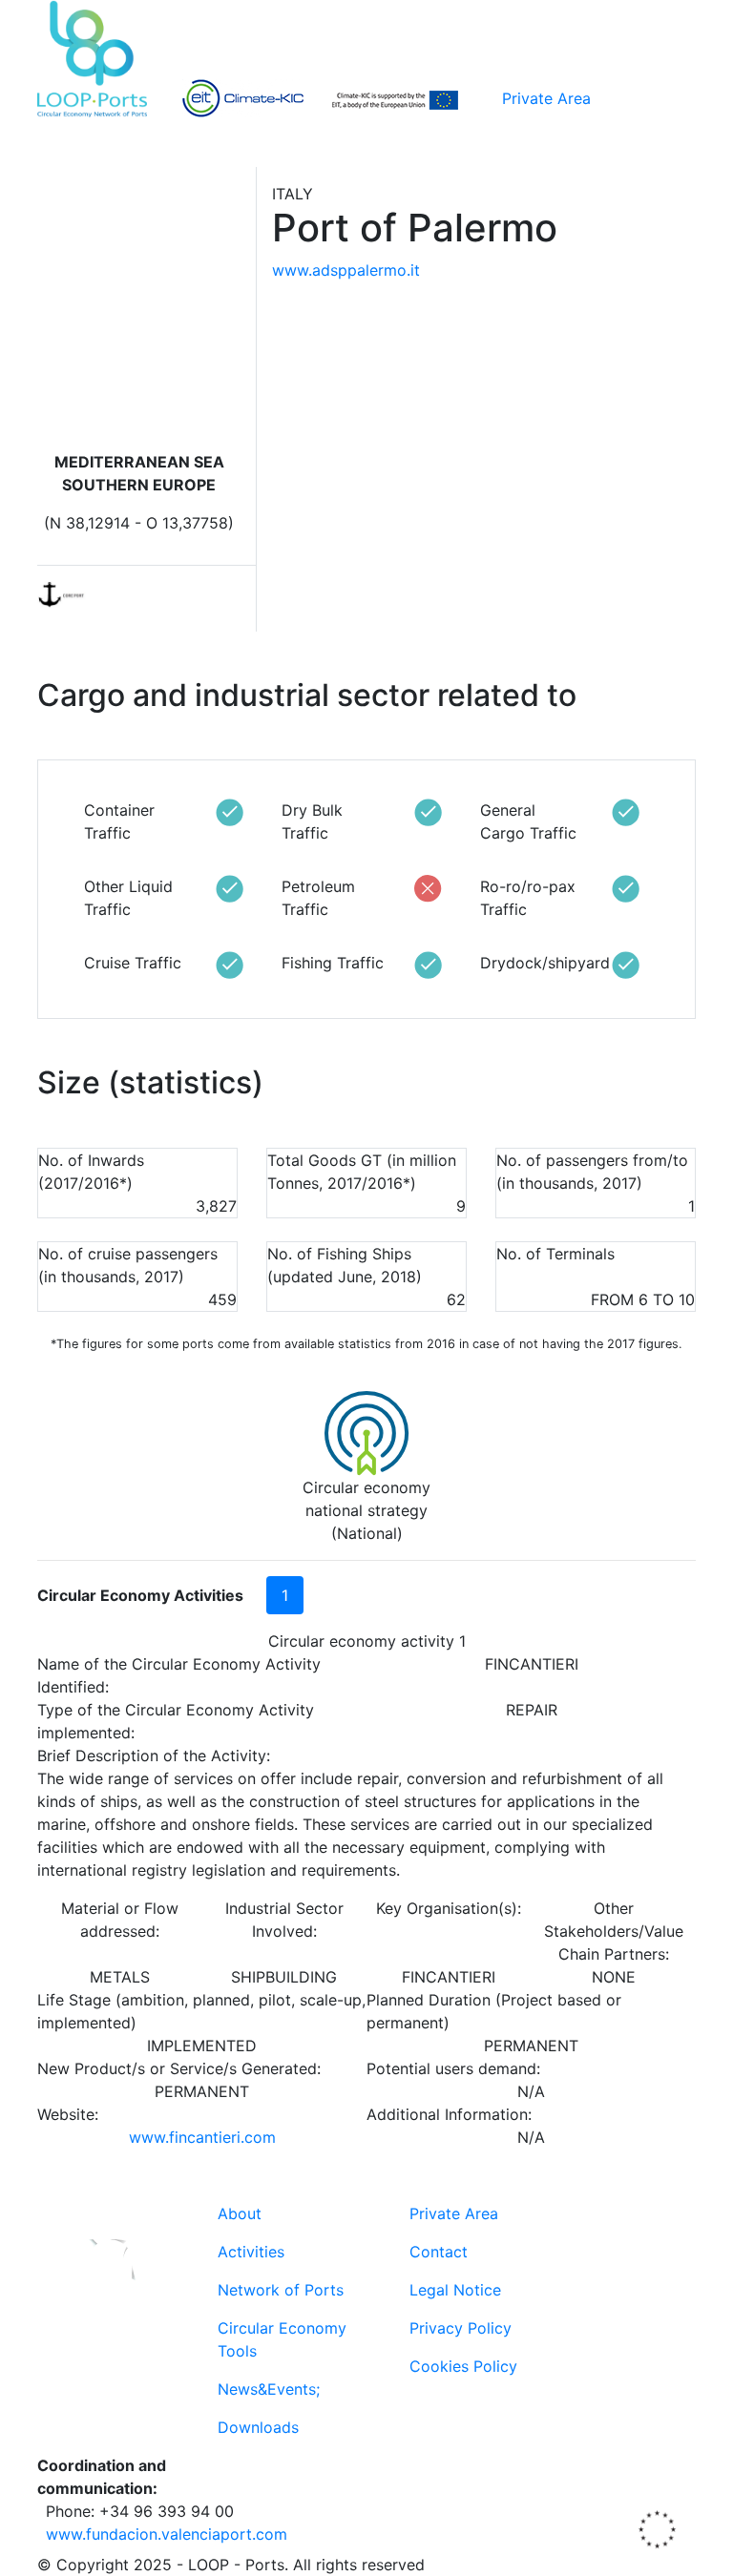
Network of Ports (281, 2290)
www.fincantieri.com (202, 2137)
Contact (439, 2252)
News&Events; (269, 2389)
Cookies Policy (463, 2366)
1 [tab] (285, 1595)
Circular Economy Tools (282, 2339)
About (240, 2213)
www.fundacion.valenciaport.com (167, 2534)
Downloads (258, 2427)
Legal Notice (455, 2290)
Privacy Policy (461, 2328)
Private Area (546, 98)
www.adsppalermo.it (346, 270)
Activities (251, 2252)
